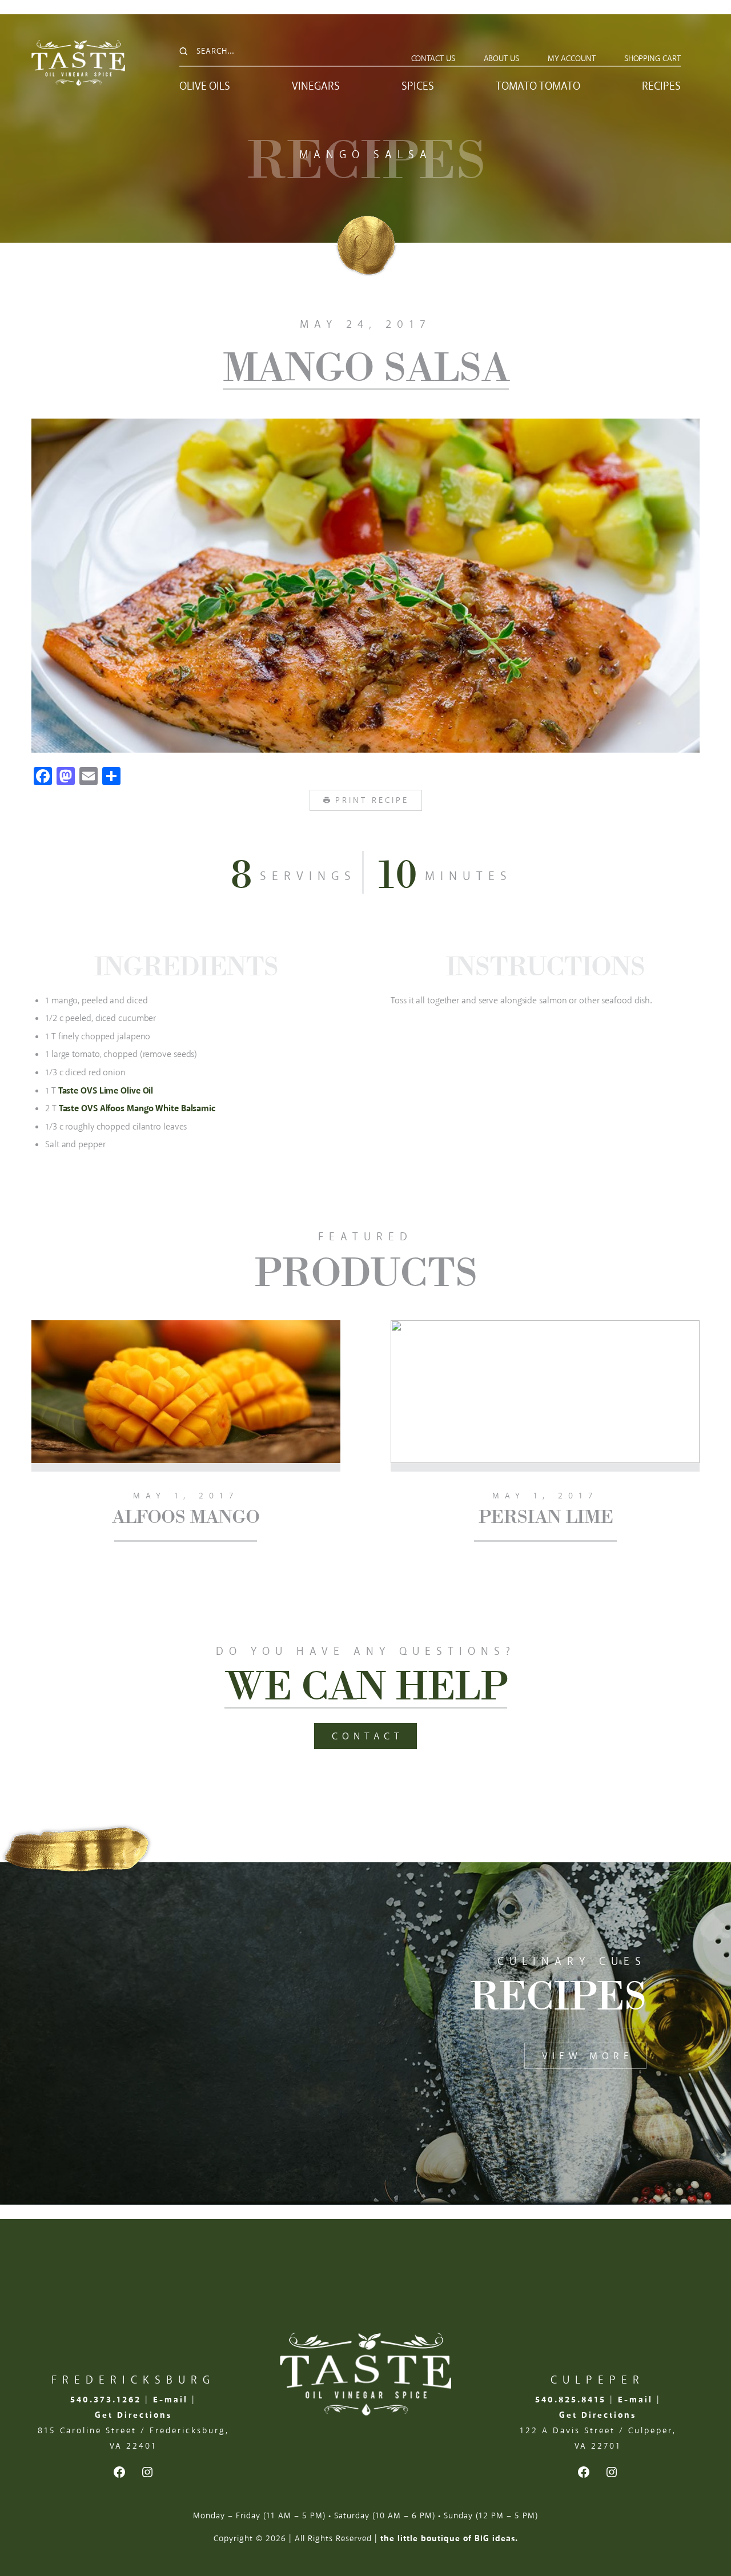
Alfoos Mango (186, 1516)
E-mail (170, 2400)
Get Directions (133, 2415)
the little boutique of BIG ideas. (449, 2539)
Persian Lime (545, 1516)
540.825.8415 (571, 2400)
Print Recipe (372, 800)
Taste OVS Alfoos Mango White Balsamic (137, 1109)
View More (588, 2056)
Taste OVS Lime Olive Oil (106, 1091)
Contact (368, 1737)
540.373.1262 (106, 2400)
